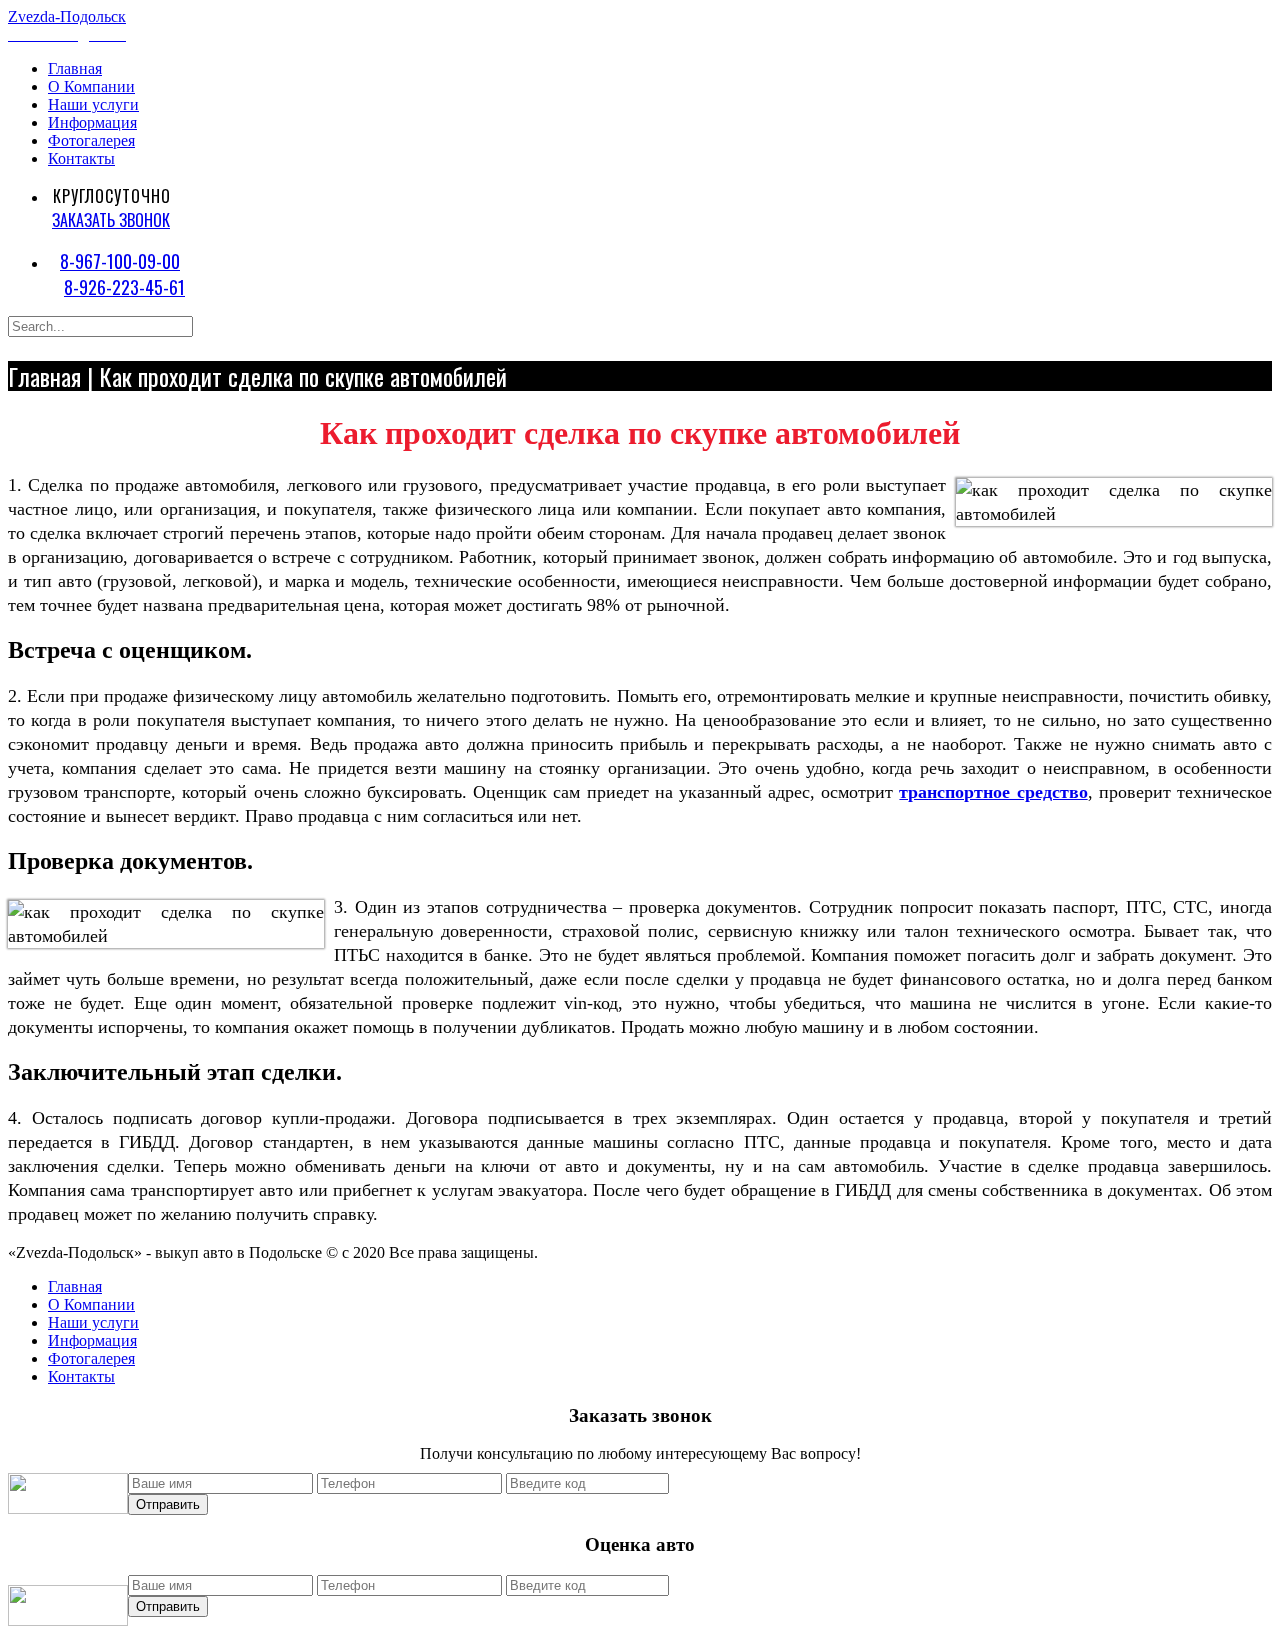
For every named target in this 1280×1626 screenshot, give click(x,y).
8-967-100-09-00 (120, 261)
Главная (75, 68)
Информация (92, 122)
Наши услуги (93, 104)
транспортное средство (993, 792)
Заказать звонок (111, 220)
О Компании (91, 86)
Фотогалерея (91, 140)
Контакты (81, 158)
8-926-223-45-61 (124, 287)
